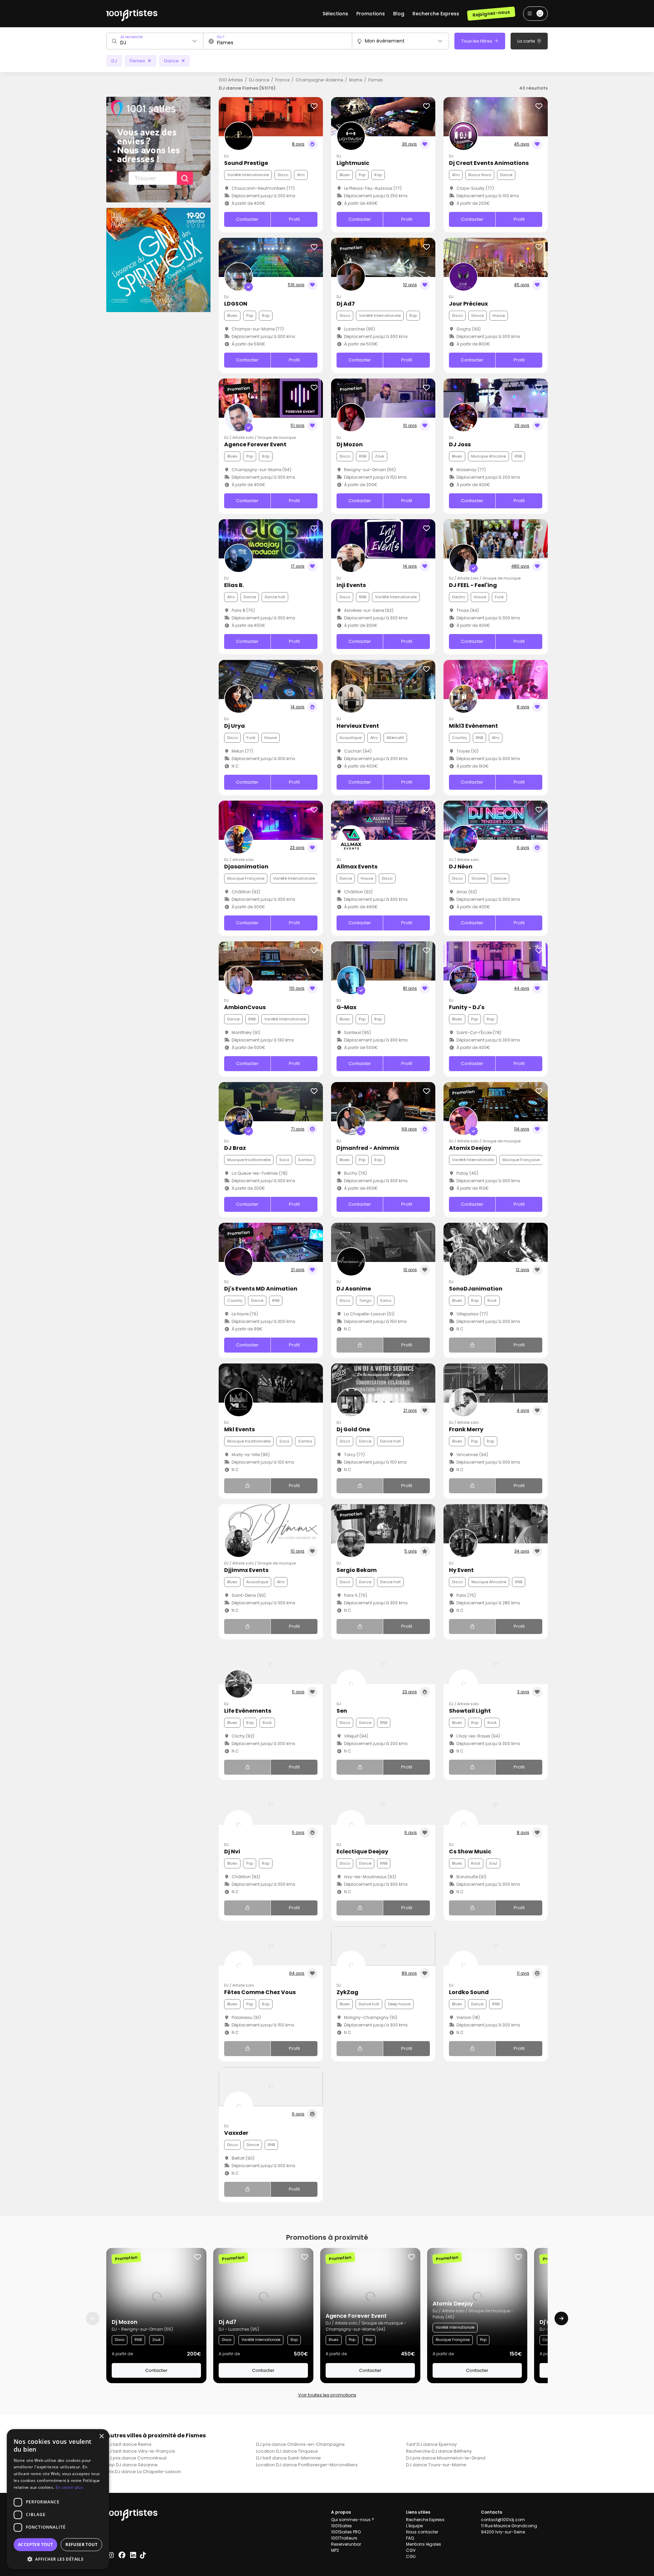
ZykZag (347, 1992)
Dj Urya (235, 726)
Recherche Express (436, 14)
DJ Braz (235, 1148)
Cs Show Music (470, 1852)
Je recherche (131, 37)
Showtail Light (470, 1711)
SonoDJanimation (476, 1289)
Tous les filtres (477, 41)
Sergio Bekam (357, 1570)
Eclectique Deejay (362, 1852)
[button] (58, 2559)
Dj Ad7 (346, 304)
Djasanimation (246, 867)
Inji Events (351, 585)
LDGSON (236, 304)
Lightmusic (353, 163)
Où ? (221, 37)
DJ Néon (461, 867)
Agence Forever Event (255, 444)
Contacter (247, 219)
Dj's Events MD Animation (261, 1289)
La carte (527, 41)
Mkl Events (239, 1429)
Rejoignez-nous (491, 13)
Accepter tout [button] (35, 2544)
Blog (399, 14)
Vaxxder (236, 2133)
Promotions (371, 14)
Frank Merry (466, 1429)
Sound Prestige (246, 163)
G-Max (346, 1007)
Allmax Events (357, 867)
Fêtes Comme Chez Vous (260, 1992)
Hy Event (461, 1570)
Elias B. (234, 585)
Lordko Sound (469, 1992)
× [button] (101, 2436)
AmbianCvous (245, 1007)
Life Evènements (248, 1711)
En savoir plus (69, 2487)
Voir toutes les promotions (327, 2395)
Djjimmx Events (246, 1570)
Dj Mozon (350, 444)
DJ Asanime (354, 1289)
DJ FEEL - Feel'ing (473, 585)
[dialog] (58, 2499)
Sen (342, 1711)
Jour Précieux (468, 304)
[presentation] (93, 2318)
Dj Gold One (353, 1429)
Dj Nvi (232, 1852)
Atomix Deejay (470, 1148)
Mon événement (385, 41)
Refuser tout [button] (81, 2544)
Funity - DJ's (467, 1007)
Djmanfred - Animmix (368, 1148)
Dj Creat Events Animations (489, 163)
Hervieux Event (358, 726)
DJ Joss (460, 444)
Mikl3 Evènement (473, 726)
